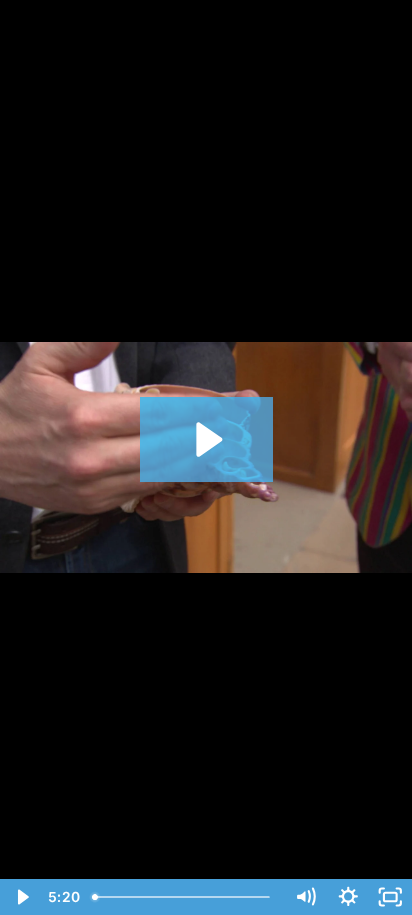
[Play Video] (21, 897)
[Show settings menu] (348, 897)
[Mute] (305, 897)
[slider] (184, 897)
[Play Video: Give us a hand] (206, 439)
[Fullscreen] (390, 897)
